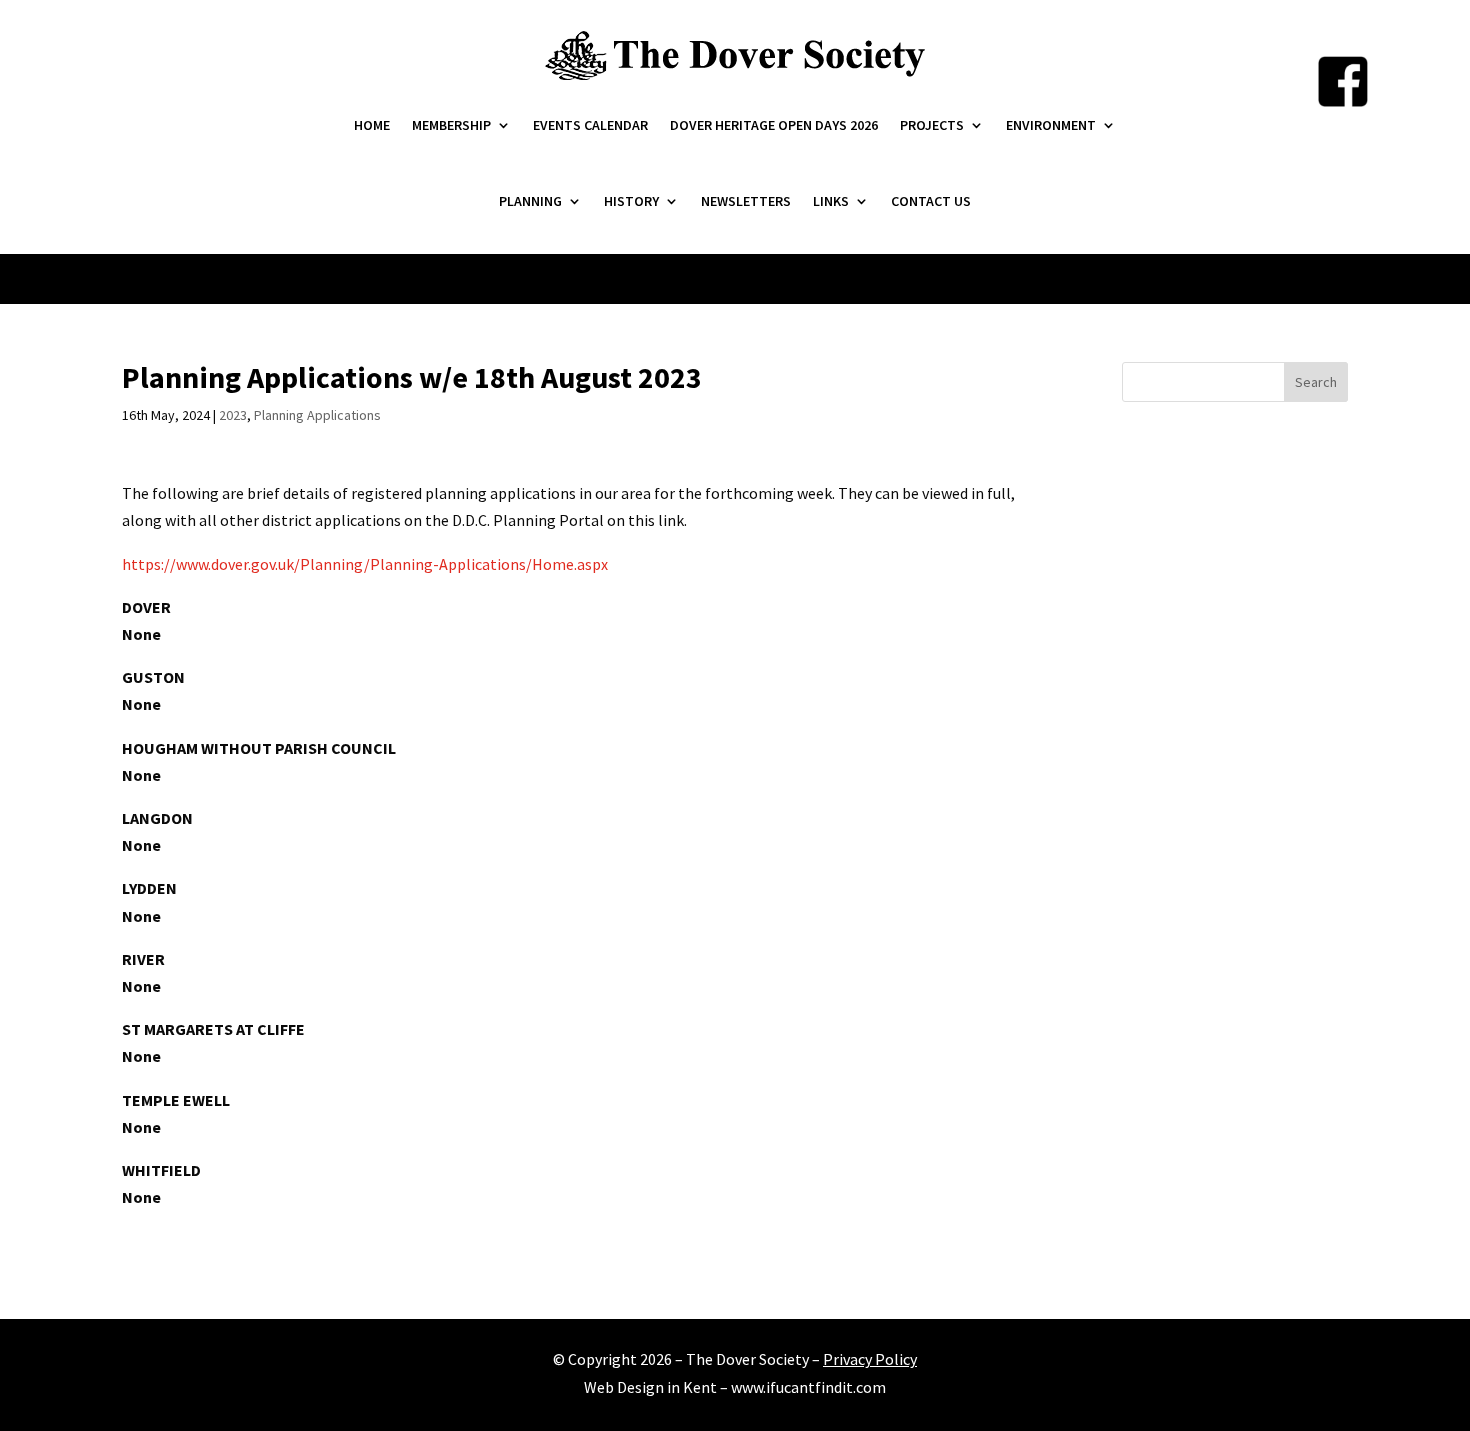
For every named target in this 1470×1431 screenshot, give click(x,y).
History (631, 201)
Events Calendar (590, 125)
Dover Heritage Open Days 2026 (774, 125)
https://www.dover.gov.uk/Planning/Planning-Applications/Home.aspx (365, 564)
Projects (932, 125)
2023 (233, 415)
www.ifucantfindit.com (808, 1387)
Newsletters (746, 201)
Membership (451, 125)
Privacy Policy (870, 1359)
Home (372, 125)
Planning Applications (317, 415)
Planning (530, 201)
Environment (1051, 125)
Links (831, 201)
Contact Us (931, 201)
